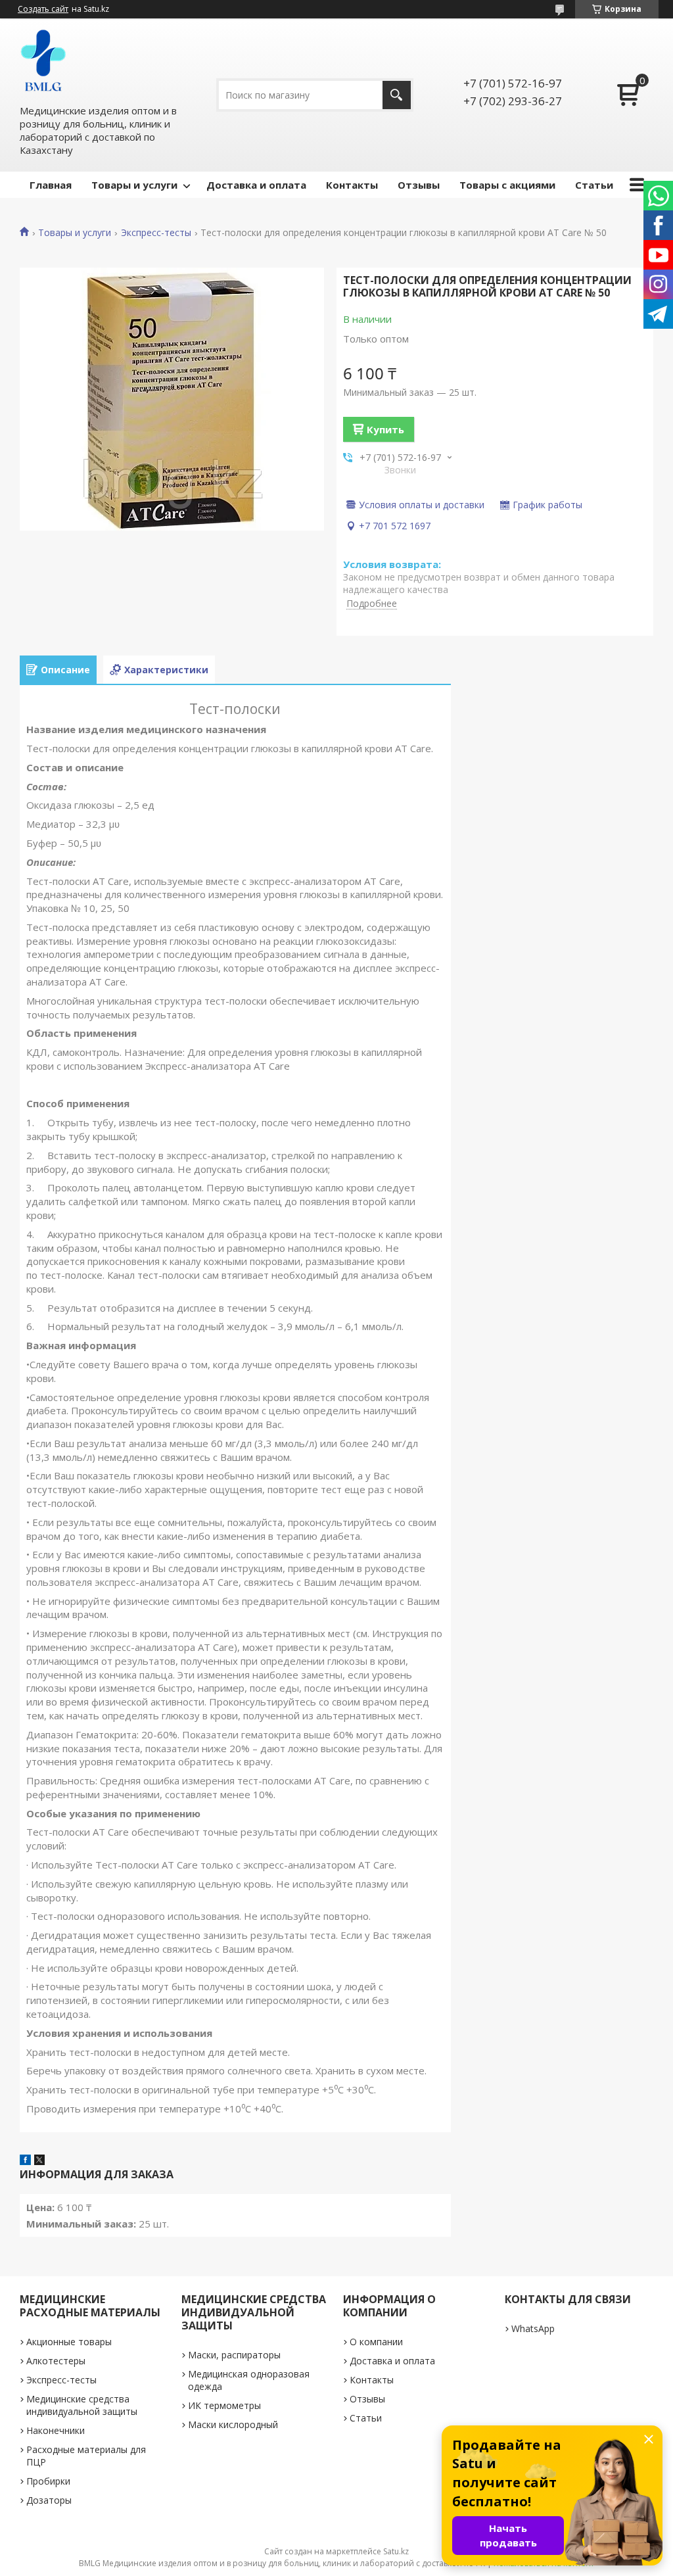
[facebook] (25, 2161)
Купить (385, 429)
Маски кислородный (233, 2424)
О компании (376, 2342)
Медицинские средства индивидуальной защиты (82, 2405)
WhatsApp (533, 2328)
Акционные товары (69, 2342)
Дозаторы (49, 2500)
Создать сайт (43, 9)
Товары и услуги (134, 185)
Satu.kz (396, 2551)
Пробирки (48, 2481)
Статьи (594, 185)
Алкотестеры (56, 2361)
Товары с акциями (507, 185)
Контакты (352, 185)
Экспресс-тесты (156, 233)
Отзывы (419, 185)
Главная (51, 185)
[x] (39, 2161)
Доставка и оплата (256, 185)
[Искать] (397, 95)
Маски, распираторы (234, 2355)
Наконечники (56, 2430)
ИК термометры (224, 2405)
